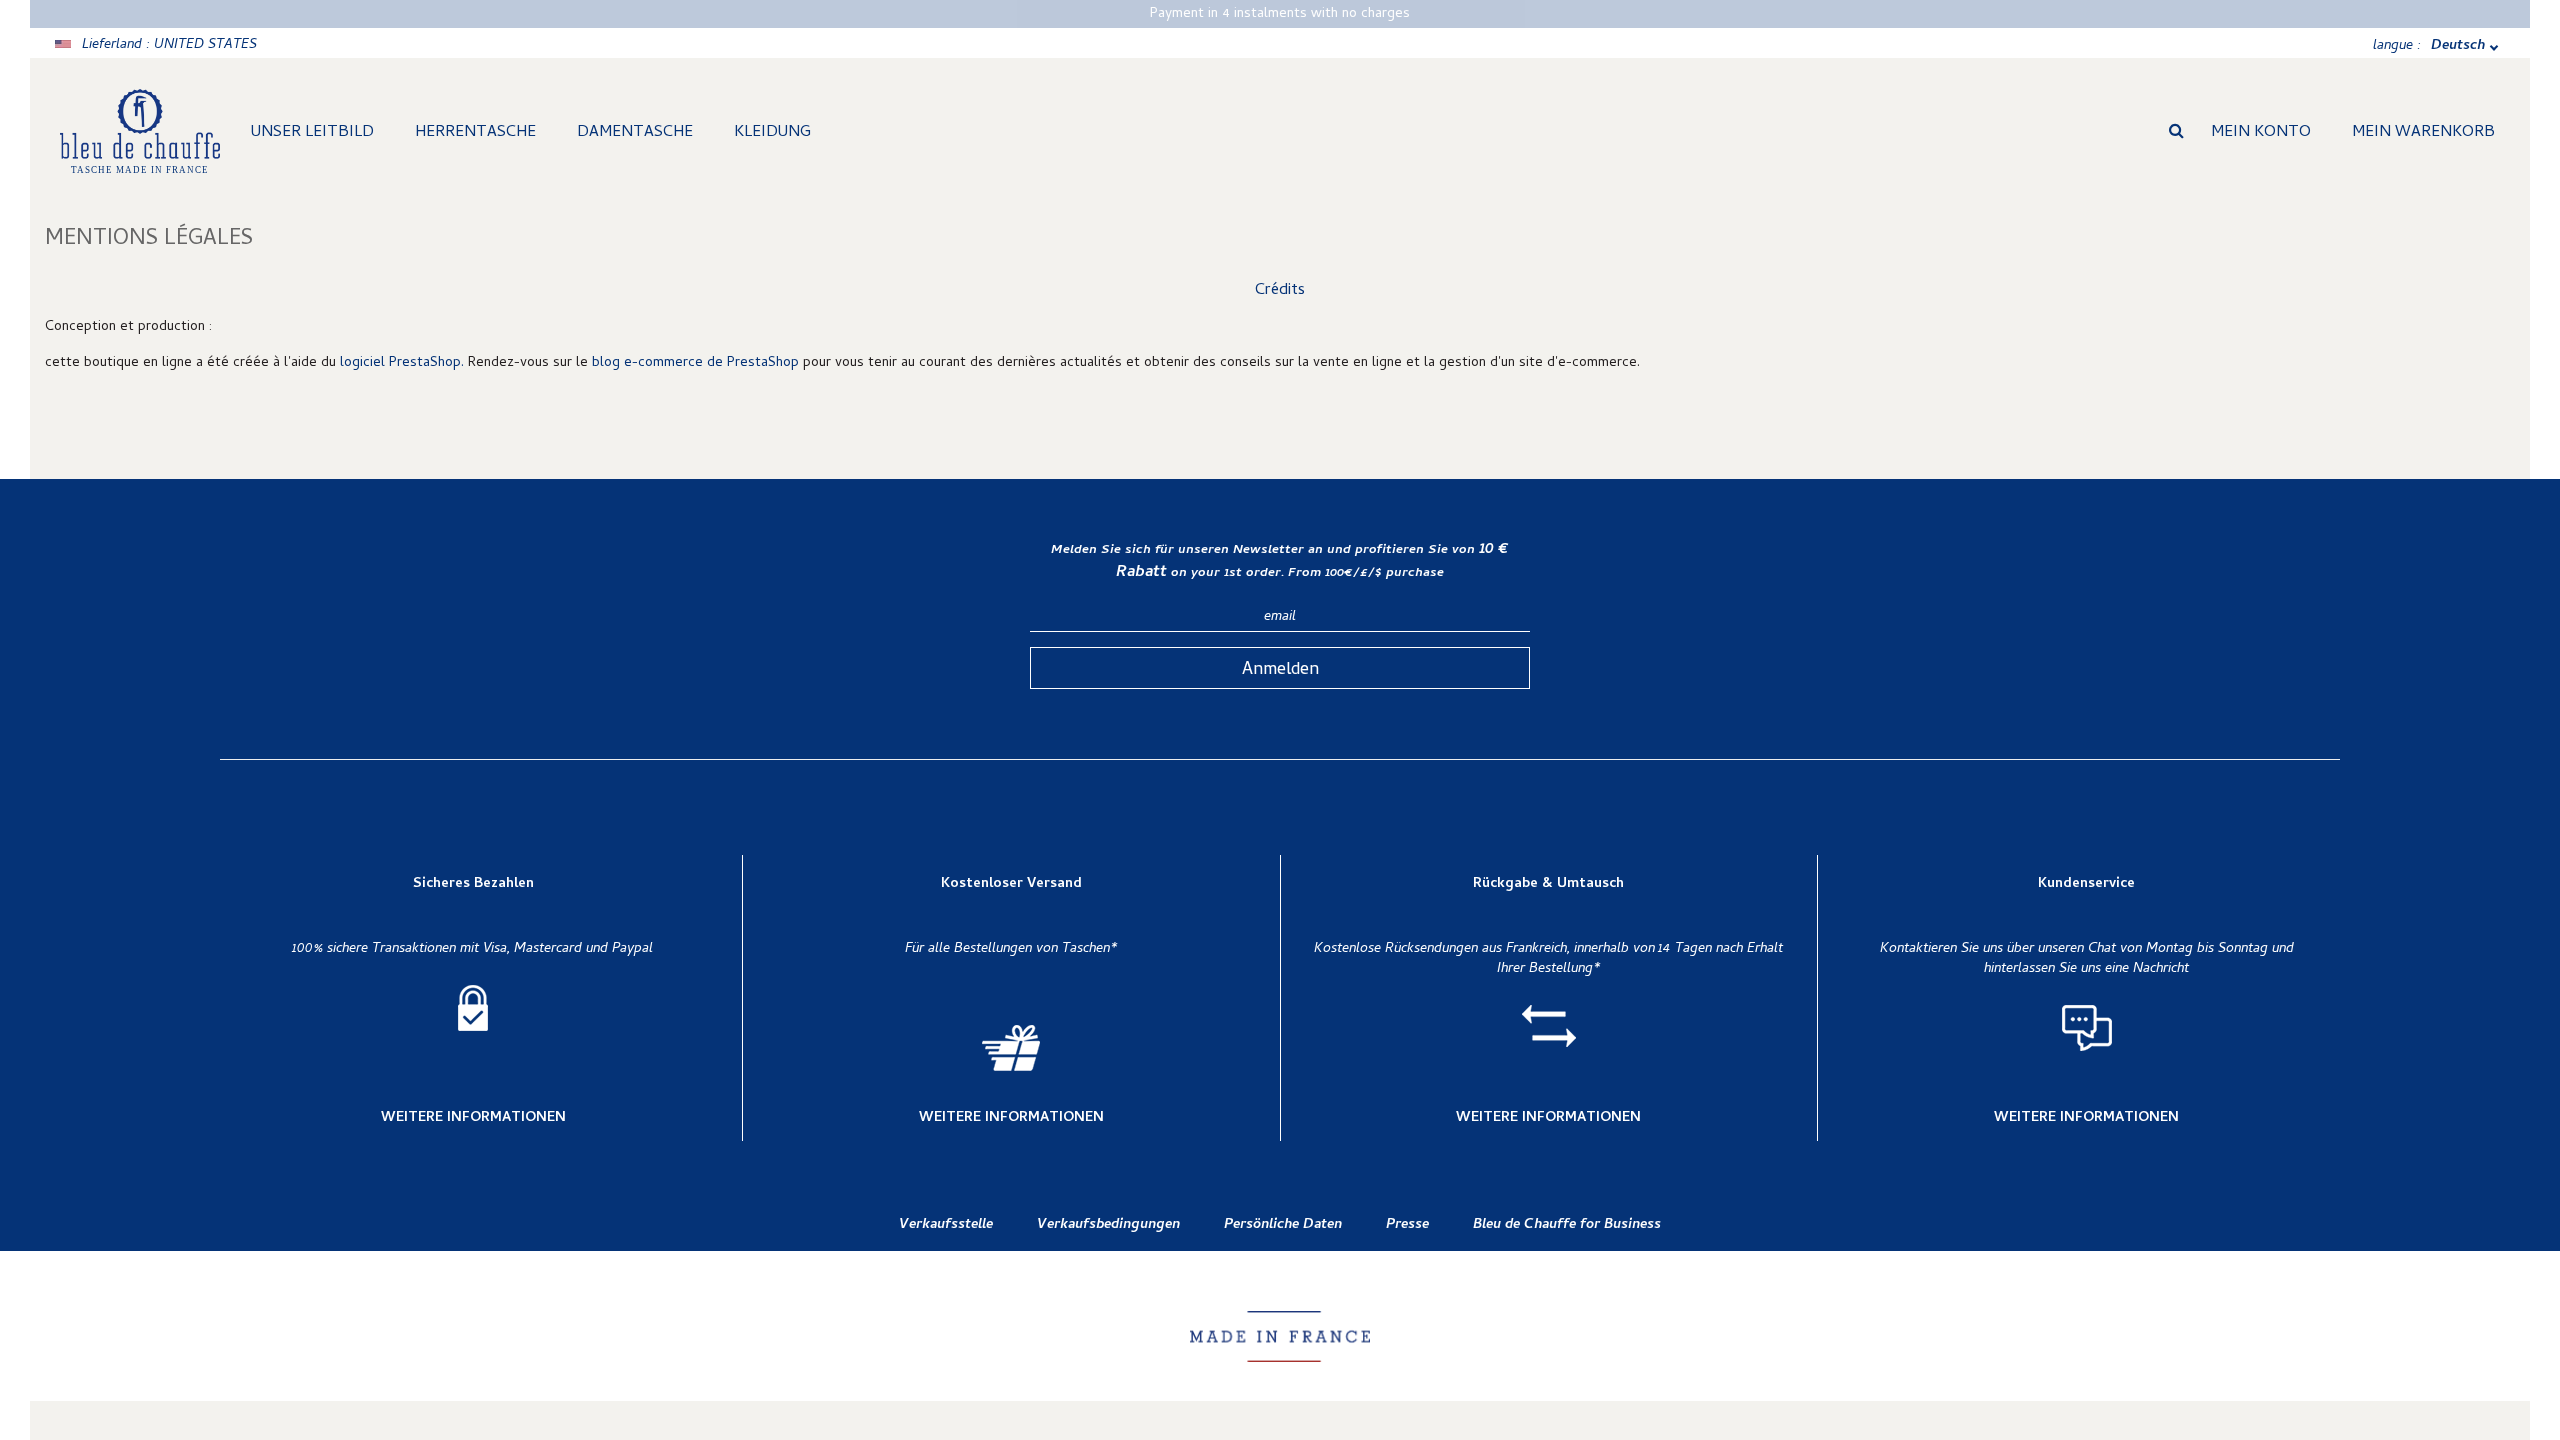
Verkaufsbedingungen (1108, 1225)
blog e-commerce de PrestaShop (695, 363)
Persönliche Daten (1283, 1225)
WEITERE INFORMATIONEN (473, 1119)
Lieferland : (169, 45)
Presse (1407, 1225)
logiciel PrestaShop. (404, 363)
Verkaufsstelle (946, 1225)
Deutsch (2458, 46)
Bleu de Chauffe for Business (1567, 1225)
